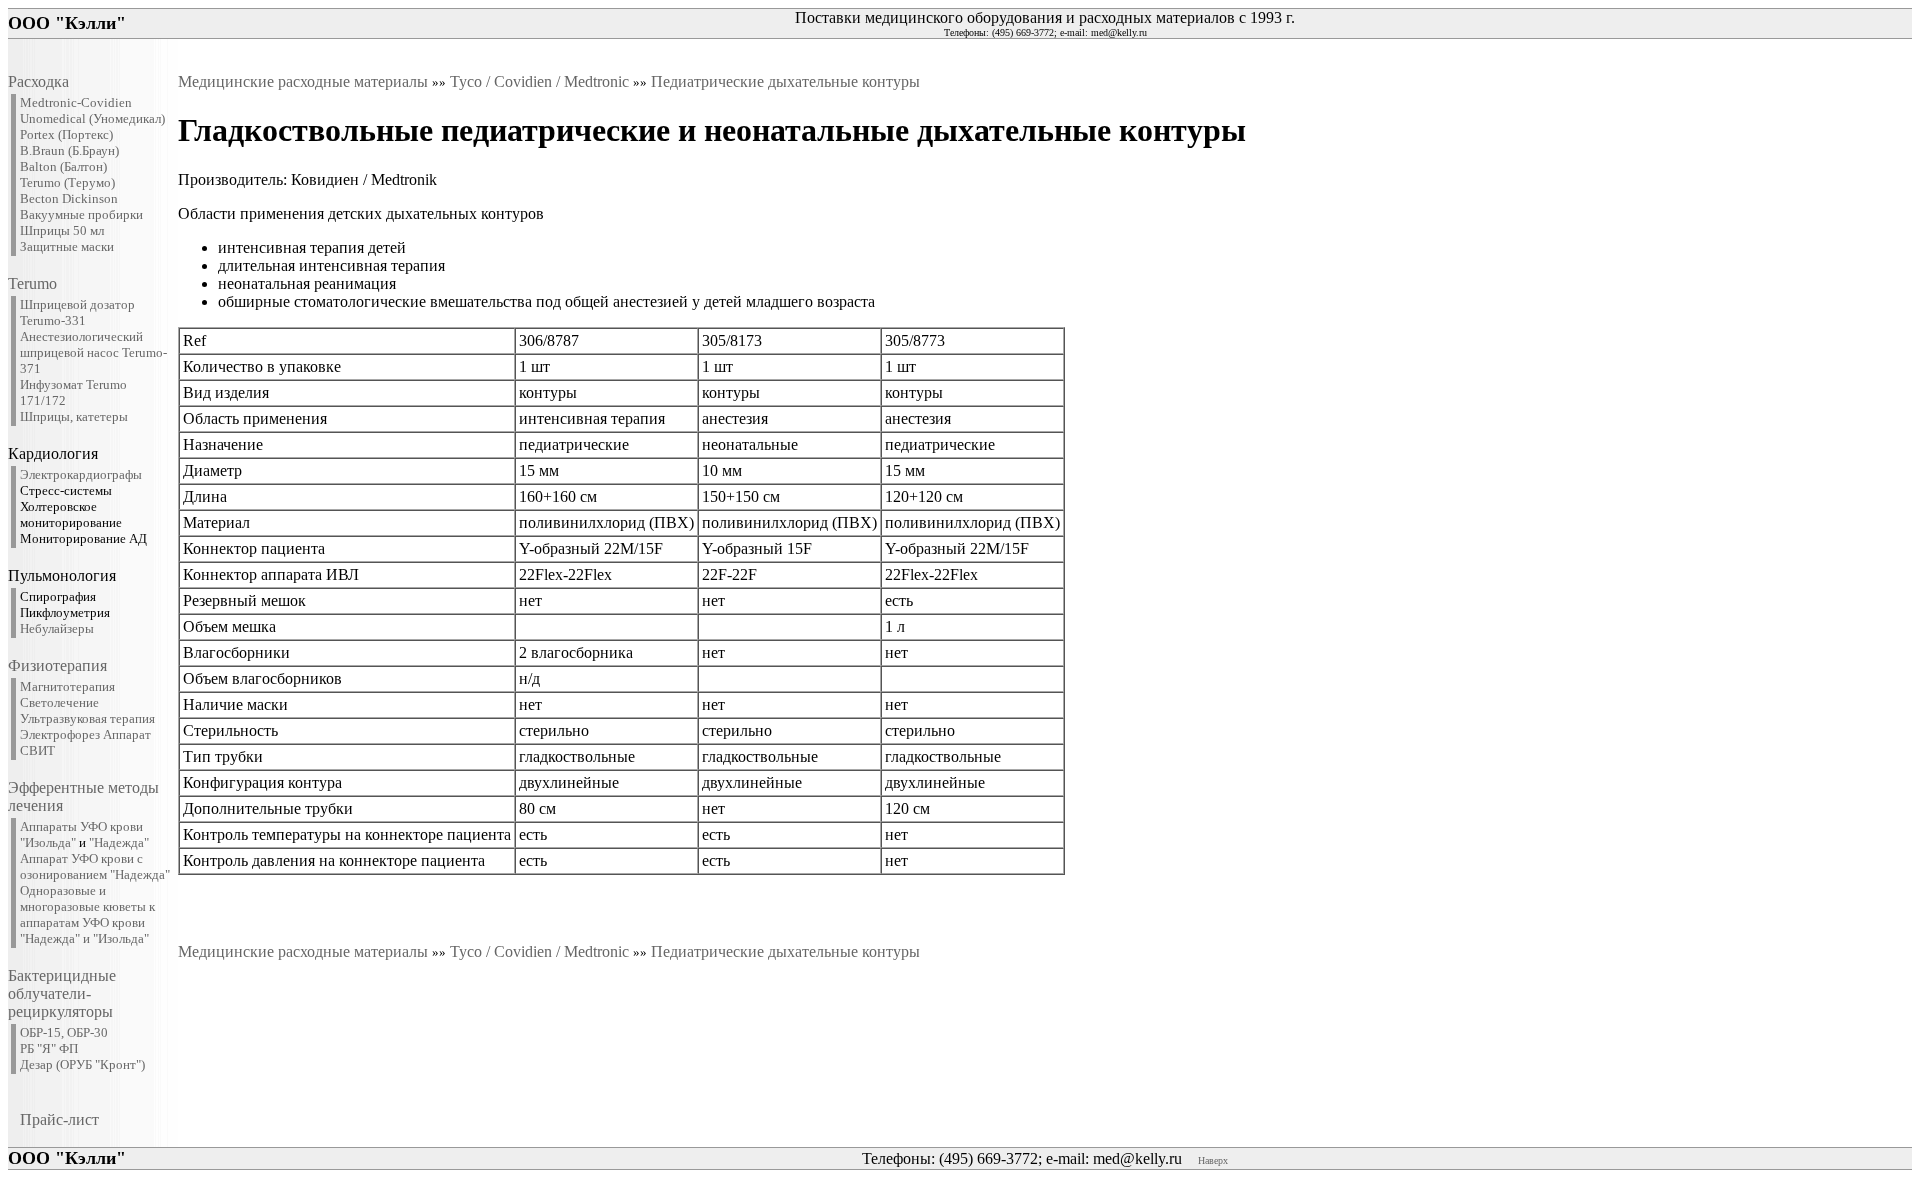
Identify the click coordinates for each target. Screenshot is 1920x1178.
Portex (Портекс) (66, 134)
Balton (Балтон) (63, 166)
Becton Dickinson (69, 198)
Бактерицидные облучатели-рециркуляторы (62, 993)
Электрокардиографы (81, 474)
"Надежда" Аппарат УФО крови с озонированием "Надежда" (95, 858)
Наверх (1213, 1160)
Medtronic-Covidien (76, 102)
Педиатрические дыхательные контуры (785, 81)
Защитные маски (67, 246)
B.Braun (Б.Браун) (69, 150)
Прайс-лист (59, 1119)
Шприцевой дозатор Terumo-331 (77, 312)
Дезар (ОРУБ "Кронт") (82, 1064)
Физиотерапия (57, 665)
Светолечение (59, 702)
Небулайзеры (57, 628)
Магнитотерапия (67, 686)
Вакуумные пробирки (81, 214)
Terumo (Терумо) (67, 182)
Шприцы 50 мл (62, 230)
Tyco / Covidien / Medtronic (539, 81)
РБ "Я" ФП (49, 1048)
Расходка (38, 81)
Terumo (32, 283)
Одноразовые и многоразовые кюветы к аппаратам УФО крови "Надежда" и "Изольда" (87, 914)
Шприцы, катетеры (74, 416)
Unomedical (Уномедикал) (92, 118)
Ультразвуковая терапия (87, 718)
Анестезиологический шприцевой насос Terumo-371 (93, 352)
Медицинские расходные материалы (303, 81)
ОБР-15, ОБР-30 (64, 1032)
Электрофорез (60, 734)
